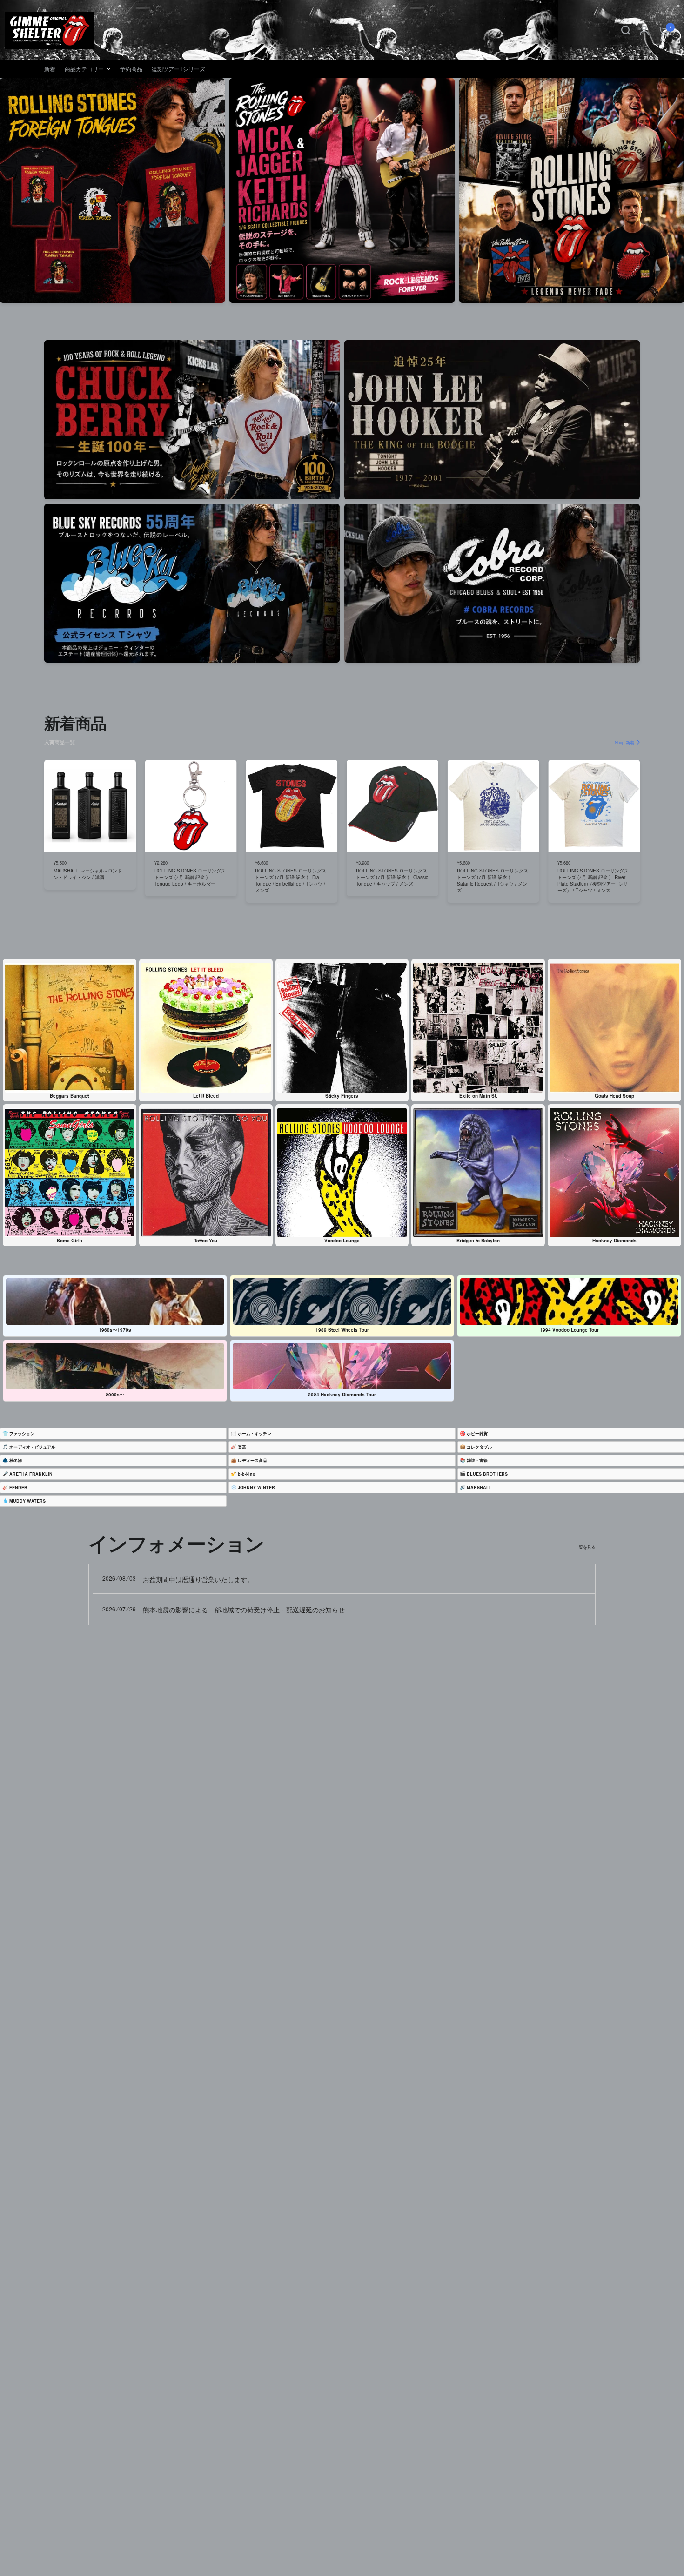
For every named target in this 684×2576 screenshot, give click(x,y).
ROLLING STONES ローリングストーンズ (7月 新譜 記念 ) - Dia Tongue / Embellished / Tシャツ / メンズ (291, 880)
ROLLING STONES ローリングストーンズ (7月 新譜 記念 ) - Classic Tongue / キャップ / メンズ (392, 877)
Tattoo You (206, 1241)
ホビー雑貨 (477, 1433)
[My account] (644, 30)
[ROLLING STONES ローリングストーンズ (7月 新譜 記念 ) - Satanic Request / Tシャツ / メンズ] (493, 806)
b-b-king (247, 1474)
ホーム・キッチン (255, 1433)
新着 (50, 69)
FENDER (18, 1487)
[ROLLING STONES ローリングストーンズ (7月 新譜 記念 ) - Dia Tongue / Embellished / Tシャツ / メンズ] (292, 806)
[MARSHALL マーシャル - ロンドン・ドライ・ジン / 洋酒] (90, 806)
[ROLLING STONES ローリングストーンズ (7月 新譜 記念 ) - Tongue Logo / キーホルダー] (191, 806)
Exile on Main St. (478, 1096)
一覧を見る (585, 1547)
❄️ (253, 1487)
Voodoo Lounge (342, 1241)
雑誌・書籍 (477, 1460)
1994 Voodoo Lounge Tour (569, 1330)
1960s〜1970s (115, 1330)
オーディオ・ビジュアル (32, 1447)
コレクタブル (479, 1447)
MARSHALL (479, 1487)
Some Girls (70, 1241)
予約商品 (131, 69)
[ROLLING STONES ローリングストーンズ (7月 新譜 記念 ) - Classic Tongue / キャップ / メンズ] (392, 806)
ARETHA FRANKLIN (31, 1474)
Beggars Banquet (69, 1096)
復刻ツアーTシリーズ (178, 69)
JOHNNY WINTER (256, 1487)
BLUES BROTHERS (487, 1474)
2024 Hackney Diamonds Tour (342, 1395)
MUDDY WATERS (27, 1501)
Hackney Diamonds (614, 1241)
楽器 (242, 1447)
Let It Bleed (206, 1096)
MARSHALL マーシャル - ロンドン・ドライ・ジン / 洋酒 (88, 874)
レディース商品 (252, 1460)
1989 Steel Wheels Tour (342, 1330)
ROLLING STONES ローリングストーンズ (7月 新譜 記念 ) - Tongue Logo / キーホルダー (190, 877)
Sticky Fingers (342, 1096)
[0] (661, 30)
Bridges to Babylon (478, 1241)
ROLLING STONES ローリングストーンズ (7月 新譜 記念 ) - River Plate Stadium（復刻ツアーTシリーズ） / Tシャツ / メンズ (593, 880)
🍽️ (251, 1433)
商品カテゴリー (84, 69)
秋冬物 (16, 1460)
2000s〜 (115, 1395)
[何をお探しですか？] (626, 30)
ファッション (22, 1433)
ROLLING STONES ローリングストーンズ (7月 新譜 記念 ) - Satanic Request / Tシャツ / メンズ (493, 880)
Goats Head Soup (614, 1096)
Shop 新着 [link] (624, 742)
